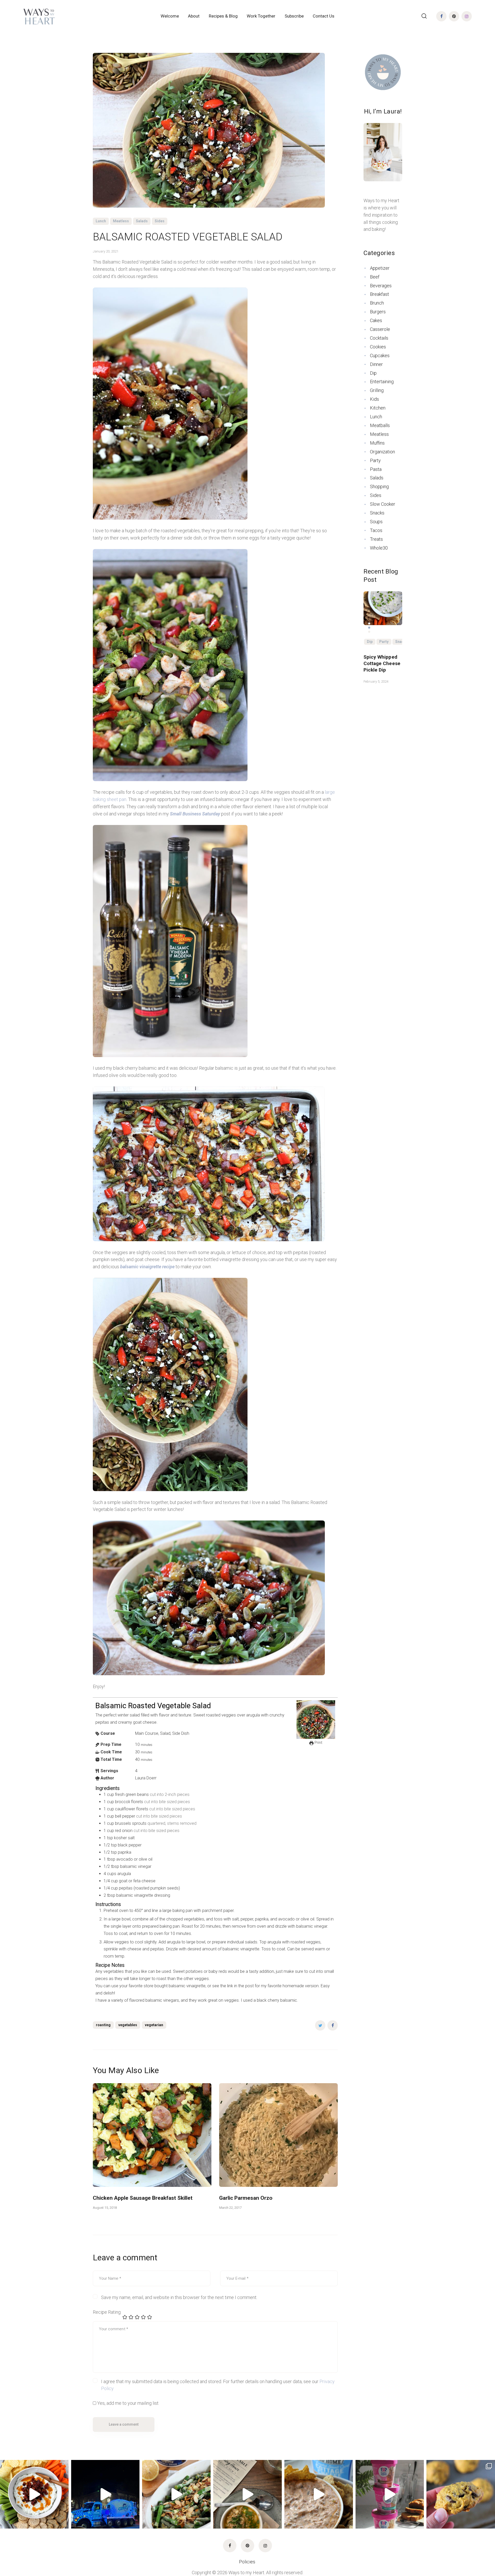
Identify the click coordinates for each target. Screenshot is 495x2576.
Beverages (381, 286)
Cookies (378, 347)
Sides (160, 221)
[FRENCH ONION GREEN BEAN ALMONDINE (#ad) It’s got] (176, 2494)
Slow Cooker (383, 504)
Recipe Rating (107, 2312)
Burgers (378, 312)
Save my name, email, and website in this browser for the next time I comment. (179, 2297)
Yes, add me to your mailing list (127, 2403)
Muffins (377, 443)
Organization (382, 452)
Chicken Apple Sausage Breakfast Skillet (143, 2198)
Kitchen (378, 408)
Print (318, 1743)
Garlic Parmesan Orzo (246, 2198)
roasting (103, 2025)
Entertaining (382, 382)
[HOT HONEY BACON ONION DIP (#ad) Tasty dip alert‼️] (34, 2494)
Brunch (377, 303)
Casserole (380, 329)
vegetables (128, 2025)
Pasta (376, 469)
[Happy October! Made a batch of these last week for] (461, 2494)
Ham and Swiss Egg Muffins (381, 660)
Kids (374, 399)
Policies (248, 2562)
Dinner (376, 364)
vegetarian (154, 2025)
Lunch (101, 221)
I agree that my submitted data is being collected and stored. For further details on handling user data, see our (218, 2385)
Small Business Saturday (196, 814)
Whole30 (379, 548)
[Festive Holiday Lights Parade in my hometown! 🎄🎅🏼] (105, 2494)
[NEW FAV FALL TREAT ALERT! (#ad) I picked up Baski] (390, 2494)
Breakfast (379, 294)
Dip (373, 373)
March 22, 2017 (230, 2208)
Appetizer (380, 268)
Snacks (377, 513)
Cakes (376, 320)
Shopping (379, 486)
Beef (375, 277)
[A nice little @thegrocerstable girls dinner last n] (247, 2494)
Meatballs (380, 425)
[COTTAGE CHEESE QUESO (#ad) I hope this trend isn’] (319, 2494)
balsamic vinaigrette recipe (148, 1267)
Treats (376, 539)
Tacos (376, 530)
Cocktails (379, 338)
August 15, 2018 (105, 2208)
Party (375, 460)
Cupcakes (380, 355)
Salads (142, 221)
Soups (376, 522)
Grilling (377, 390)
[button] (369, 624)
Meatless (121, 221)
